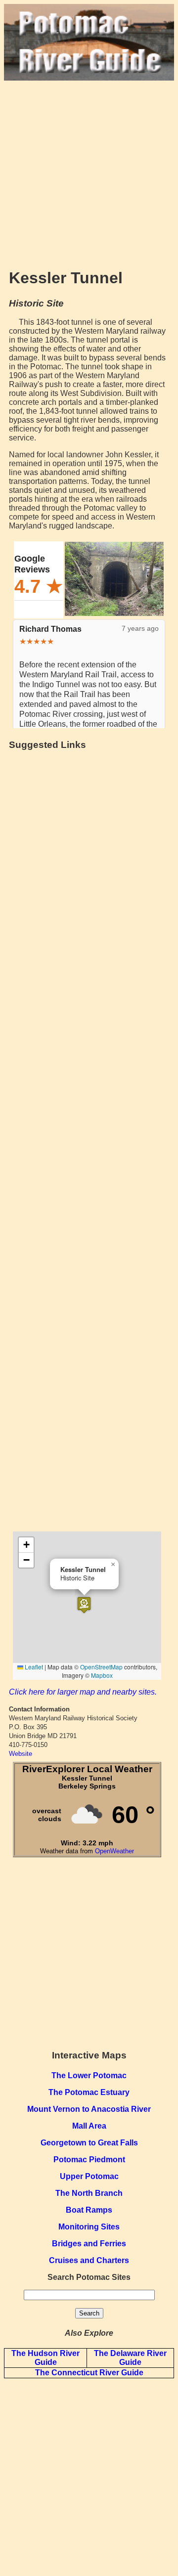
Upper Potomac (89, 2176)
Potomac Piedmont (89, 2160)
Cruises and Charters (89, 2260)
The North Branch (89, 2193)
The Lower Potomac (89, 2075)
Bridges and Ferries (89, 2244)
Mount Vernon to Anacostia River (89, 2109)
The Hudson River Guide (45, 2358)
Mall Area (89, 2126)
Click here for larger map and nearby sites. (83, 1692)
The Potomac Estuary (89, 2092)
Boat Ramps (89, 2210)
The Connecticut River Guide (89, 2373)
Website (21, 1754)
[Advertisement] (89, 170)
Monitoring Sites (89, 2227)
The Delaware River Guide (130, 2358)
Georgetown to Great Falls (89, 2143)
